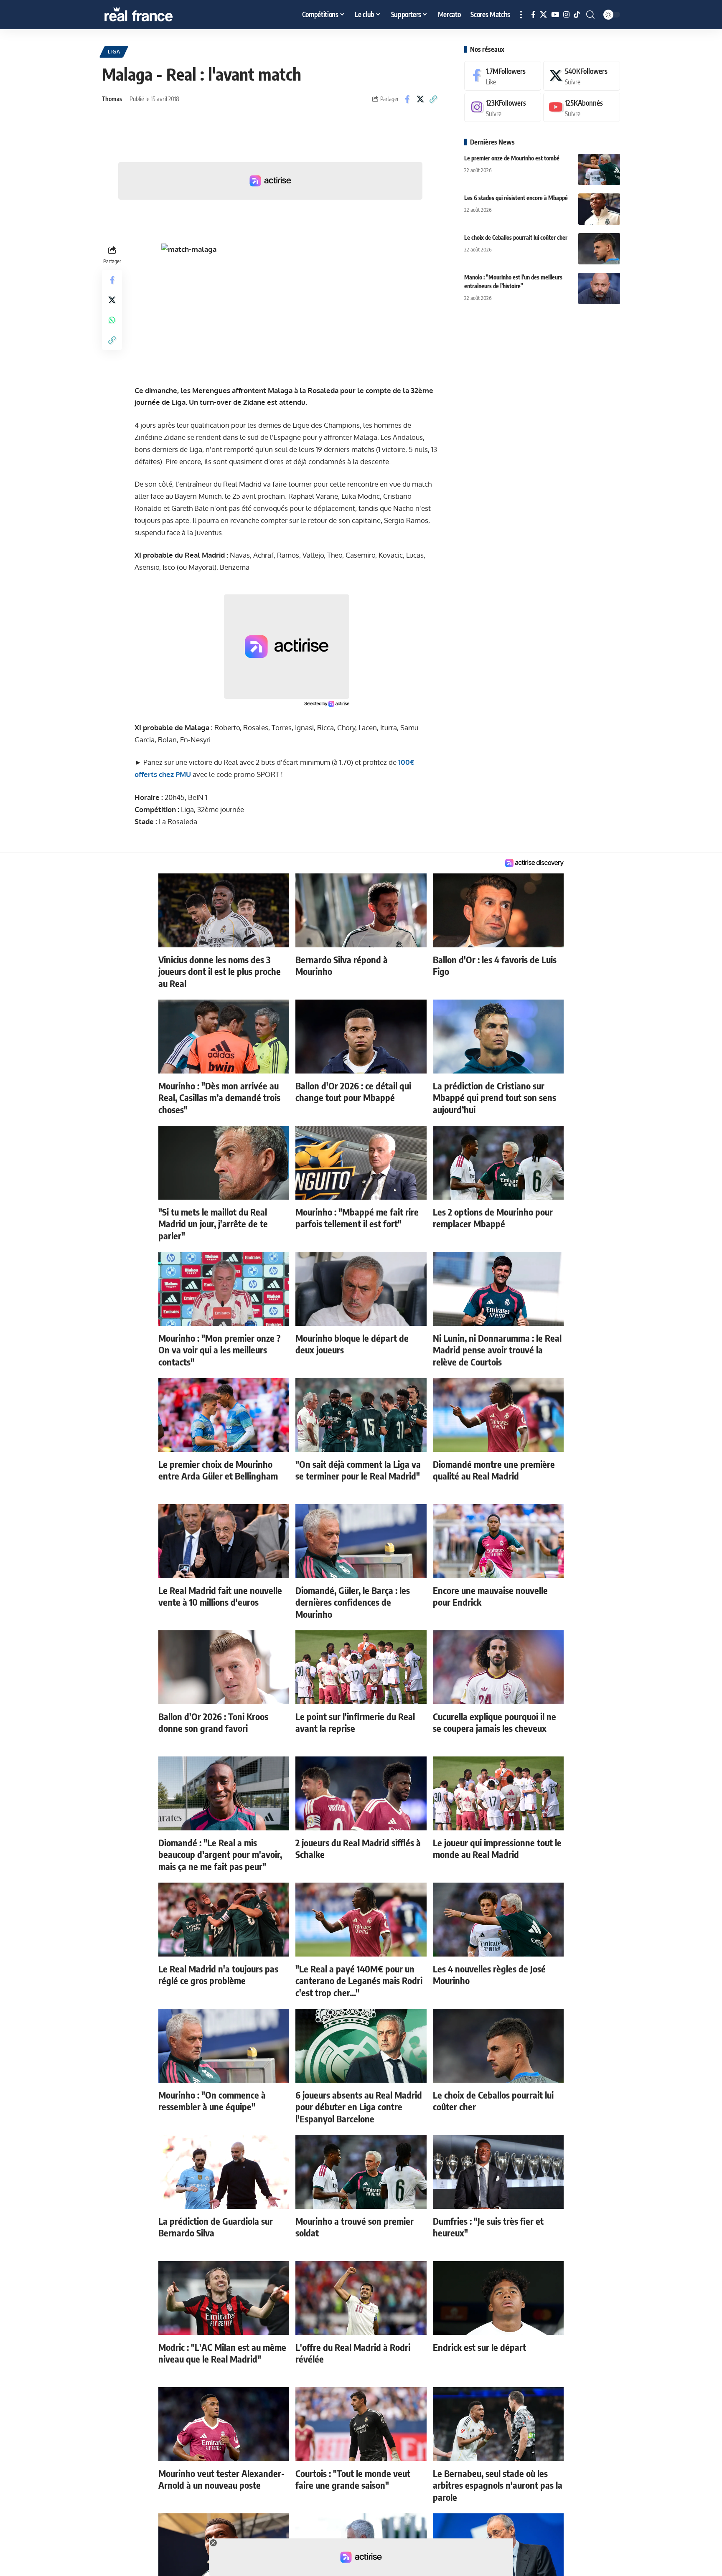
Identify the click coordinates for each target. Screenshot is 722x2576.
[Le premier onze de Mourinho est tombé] (599, 169)
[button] (521, 15)
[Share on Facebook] (407, 99)
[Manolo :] (599, 288)
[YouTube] (555, 15)
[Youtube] (582, 108)
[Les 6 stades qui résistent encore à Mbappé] (599, 209)
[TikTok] (577, 15)
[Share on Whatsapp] (112, 320)
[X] (543, 15)
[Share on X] (420, 99)
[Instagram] (566, 15)
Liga (114, 52)
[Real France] (156, 15)
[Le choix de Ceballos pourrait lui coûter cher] (599, 249)
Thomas (112, 99)
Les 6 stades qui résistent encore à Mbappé (516, 198)
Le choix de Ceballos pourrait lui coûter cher (516, 237)
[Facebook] (533, 15)
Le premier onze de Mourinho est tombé (512, 158)
